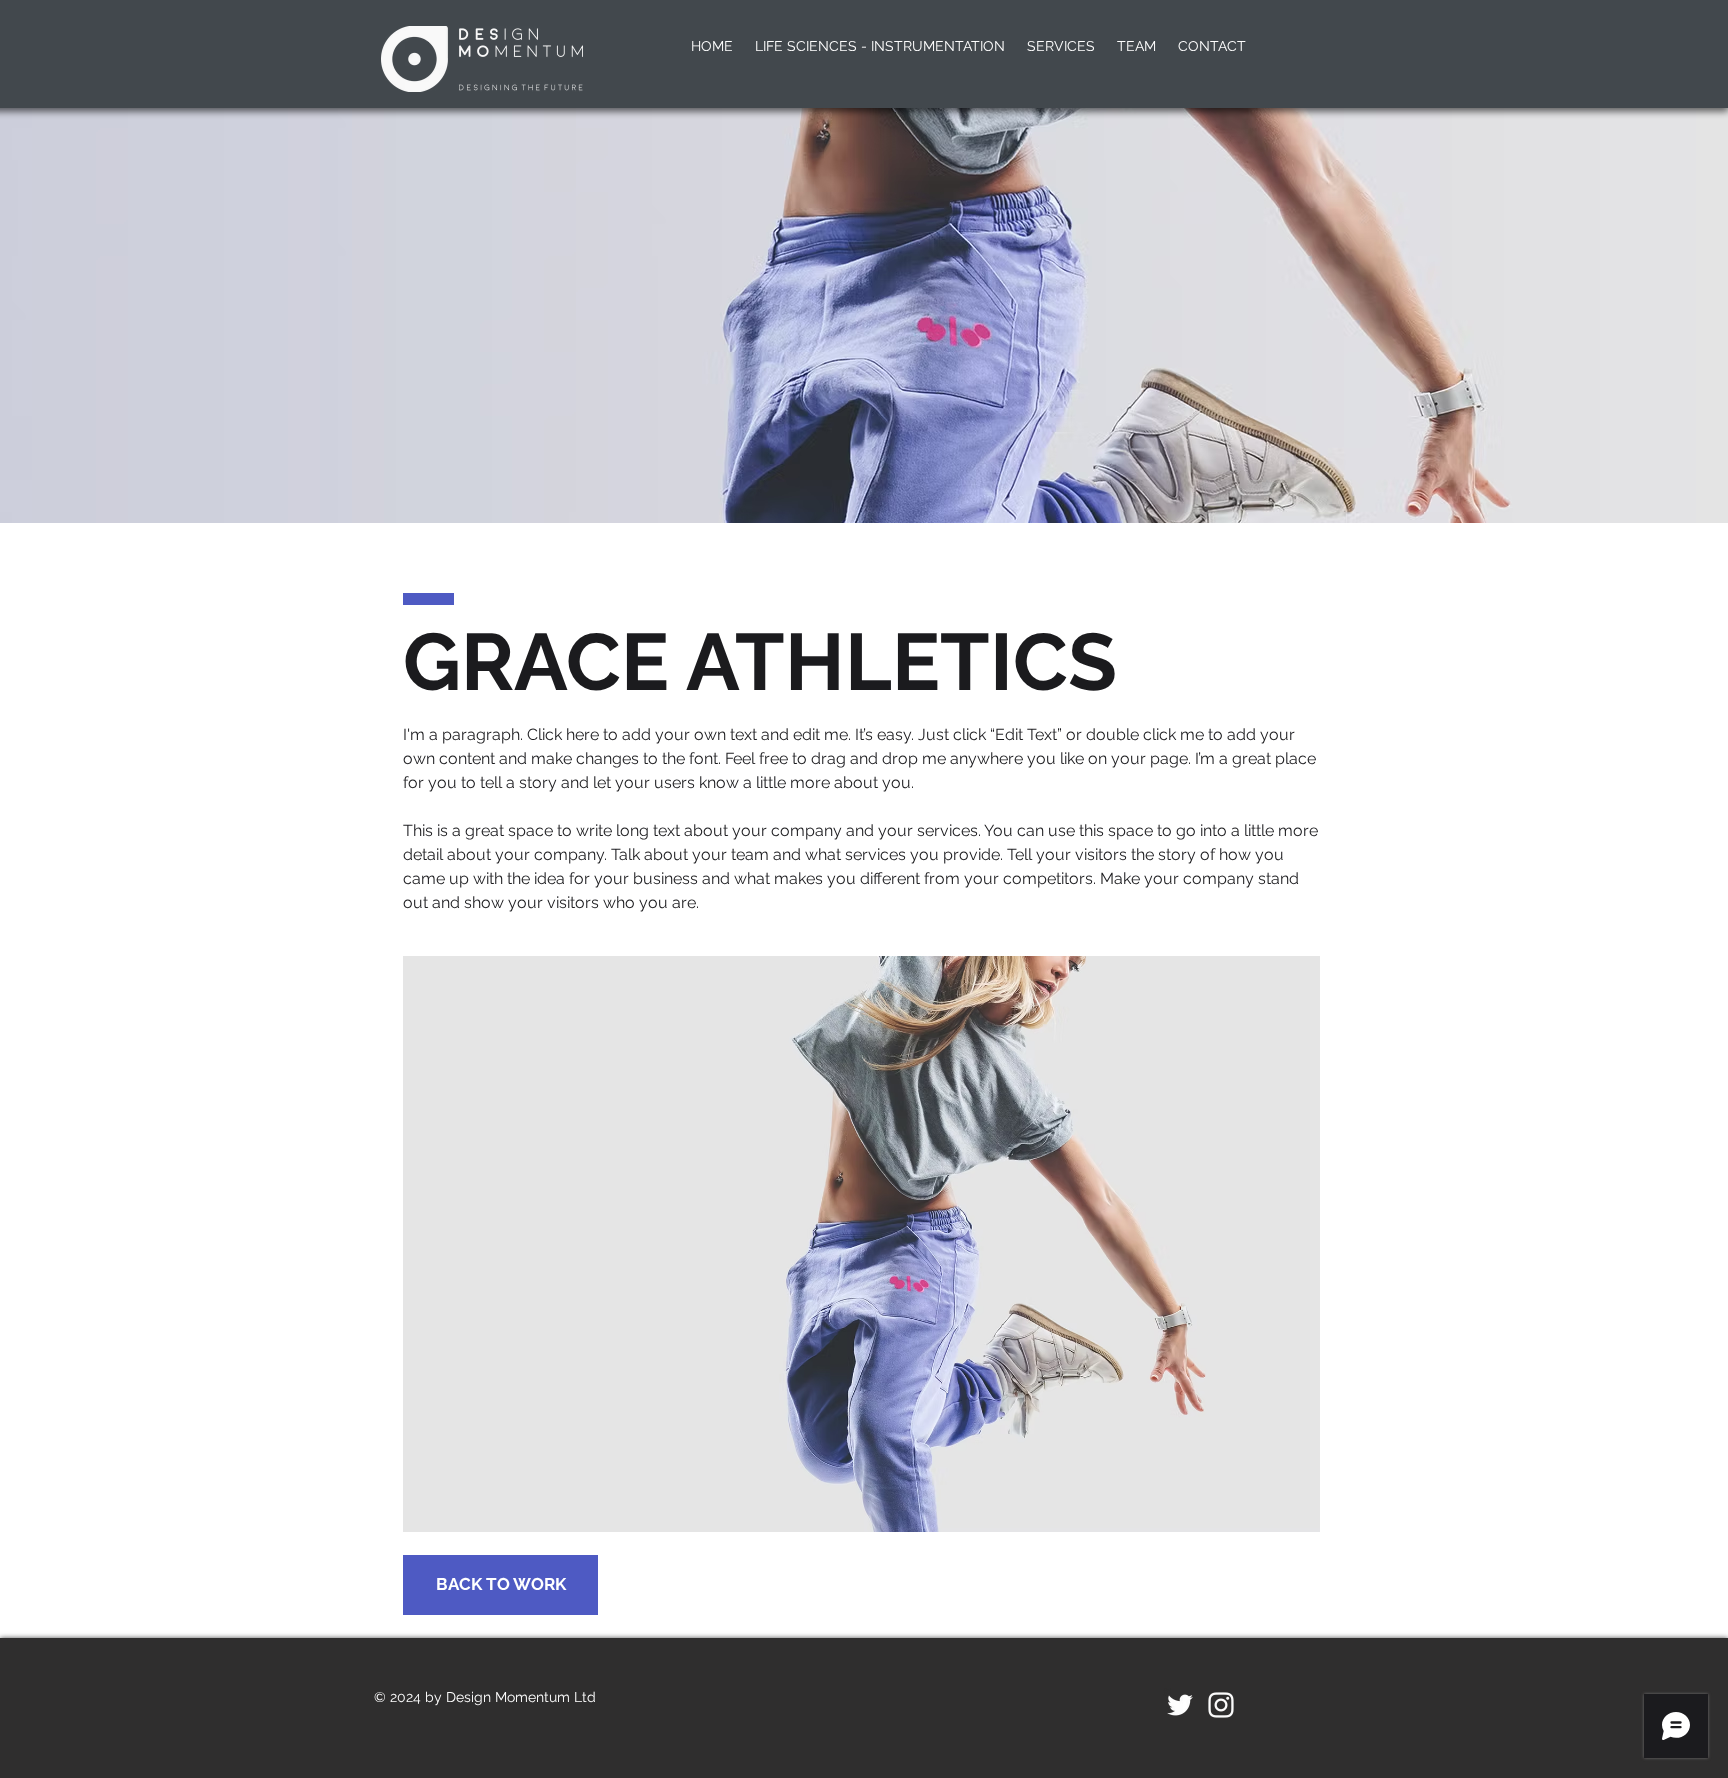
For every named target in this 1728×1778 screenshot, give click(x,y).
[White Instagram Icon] (1221, 1705)
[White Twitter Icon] (1180, 1705)
